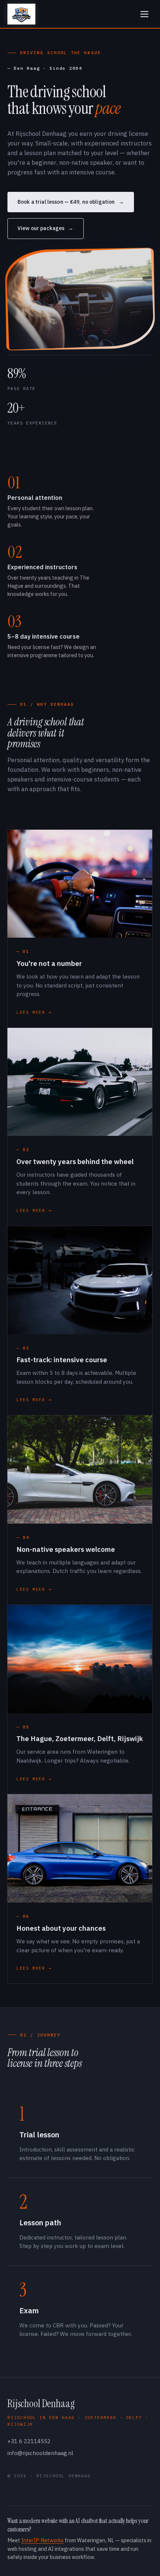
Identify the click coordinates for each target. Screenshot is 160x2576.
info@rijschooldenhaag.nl (40, 2453)
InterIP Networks (42, 2540)
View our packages (41, 228)
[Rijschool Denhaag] (21, 14)
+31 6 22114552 (29, 2441)
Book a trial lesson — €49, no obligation (66, 202)
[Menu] (144, 14)
